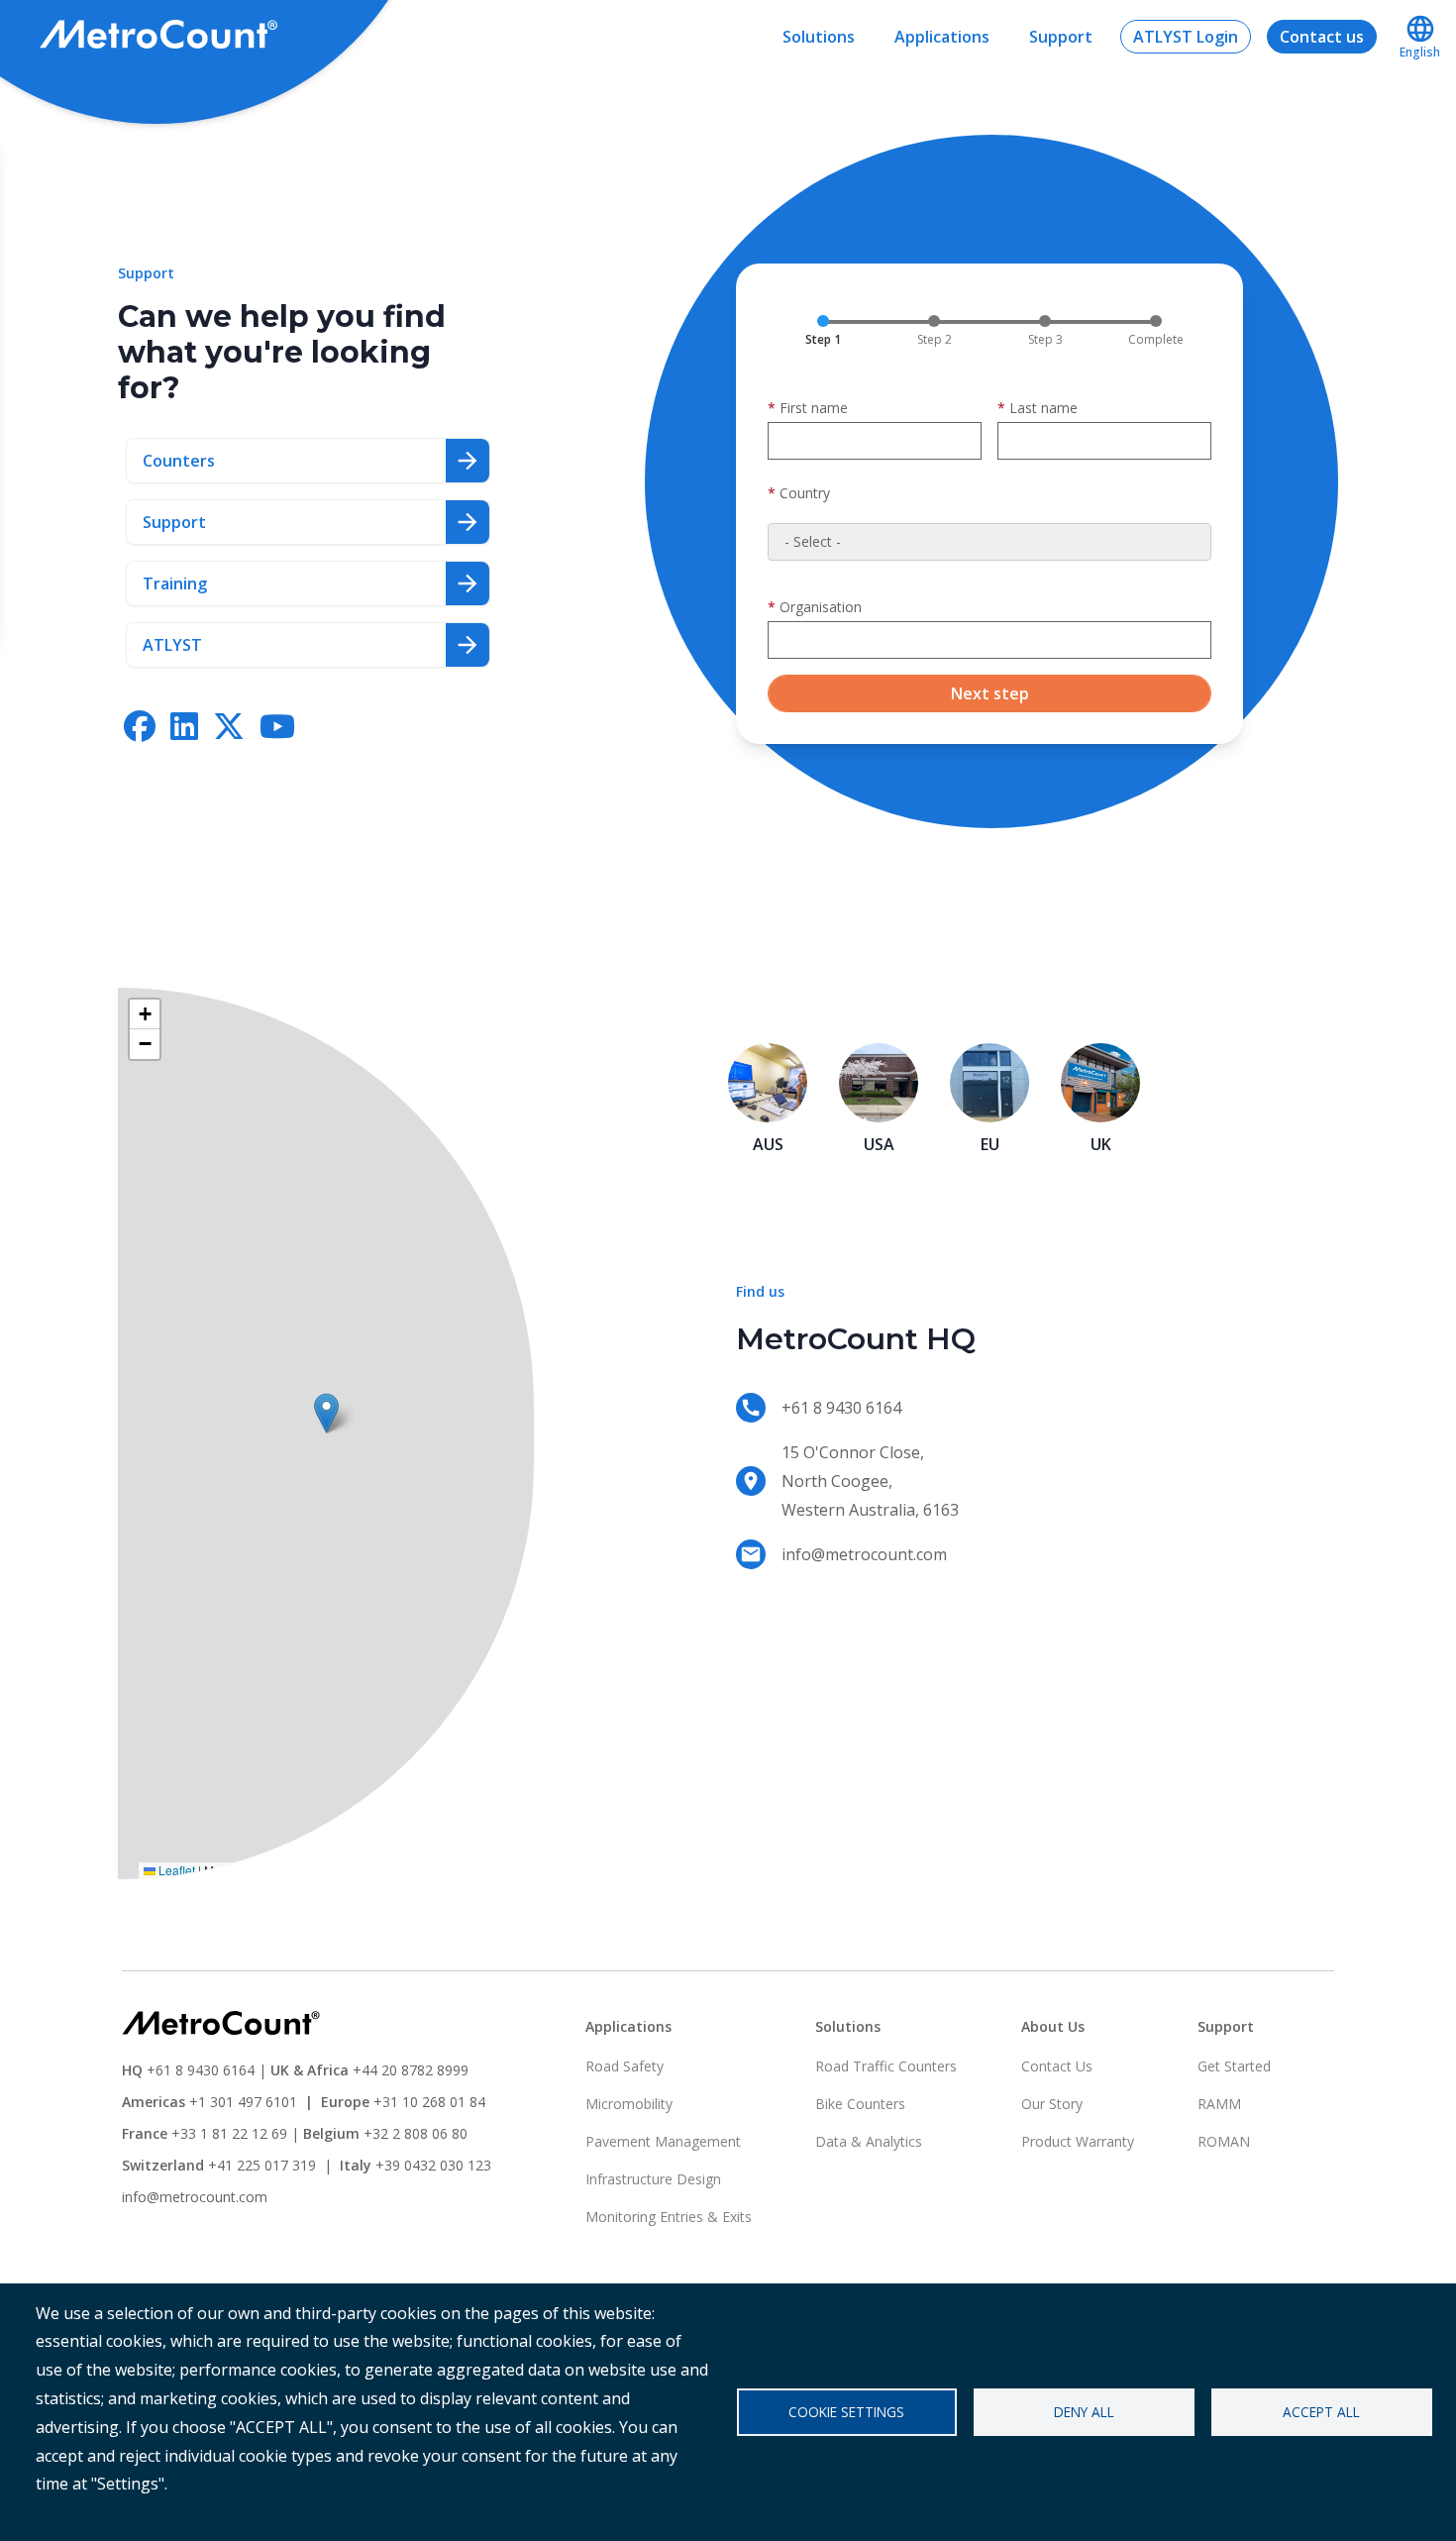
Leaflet (175, 1870)
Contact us (1322, 37)
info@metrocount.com (195, 2197)
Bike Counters (860, 2104)
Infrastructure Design (653, 2179)
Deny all (1084, 2412)
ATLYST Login (1186, 37)
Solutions (819, 37)
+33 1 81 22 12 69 (229, 2133)
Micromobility (629, 2104)
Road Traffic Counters (886, 2066)
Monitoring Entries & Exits (669, 2217)
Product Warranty (1078, 2141)
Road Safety (624, 2066)
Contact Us (1057, 2066)
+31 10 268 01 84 (429, 2102)
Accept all (1321, 2412)
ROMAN (1224, 2141)
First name (814, 408)
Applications (942, 37)
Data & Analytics (869, 2141)
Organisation (821, 607)
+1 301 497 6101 (243, 2102)
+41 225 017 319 (262, 2165)
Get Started (1234, 2066)
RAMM (1219, 2104)
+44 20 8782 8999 (411, 2070)
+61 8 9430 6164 (201, 2070)
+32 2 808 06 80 (414, 2133)
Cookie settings (846, 2412)
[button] (326, 1413)
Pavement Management (663, 2141)
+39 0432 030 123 (433, 2165)
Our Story (1052, 2104)
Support (1061, 37)
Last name (1043, 408)
